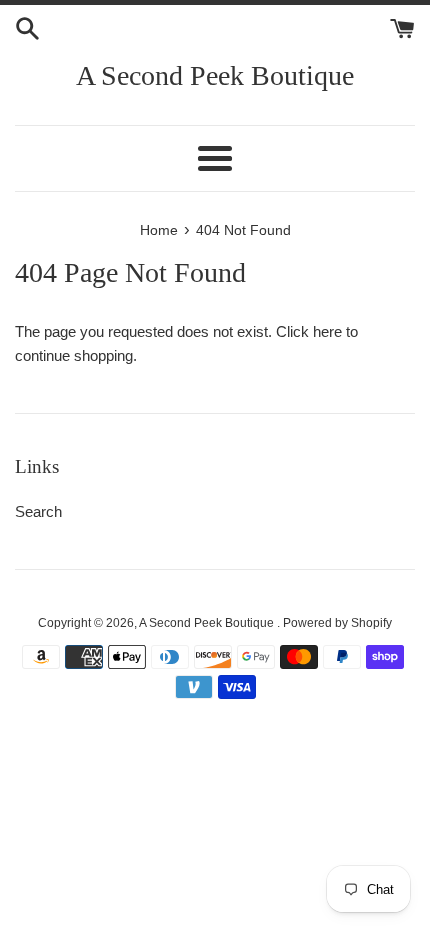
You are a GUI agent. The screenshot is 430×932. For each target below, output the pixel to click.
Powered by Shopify (337, 623)
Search (38, 511)
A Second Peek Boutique (215, 75)
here (327, 331)
